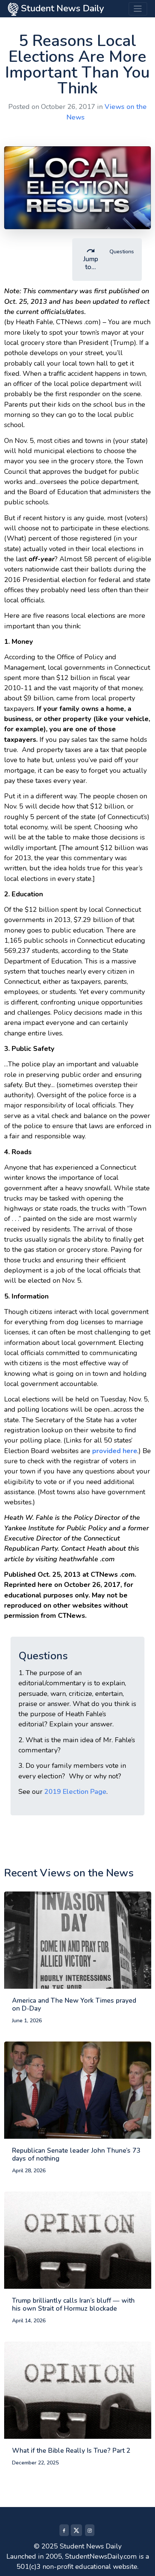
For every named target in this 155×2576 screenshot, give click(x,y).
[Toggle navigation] (138, 9)
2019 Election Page (75, 1792)
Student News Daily (61, 8)
